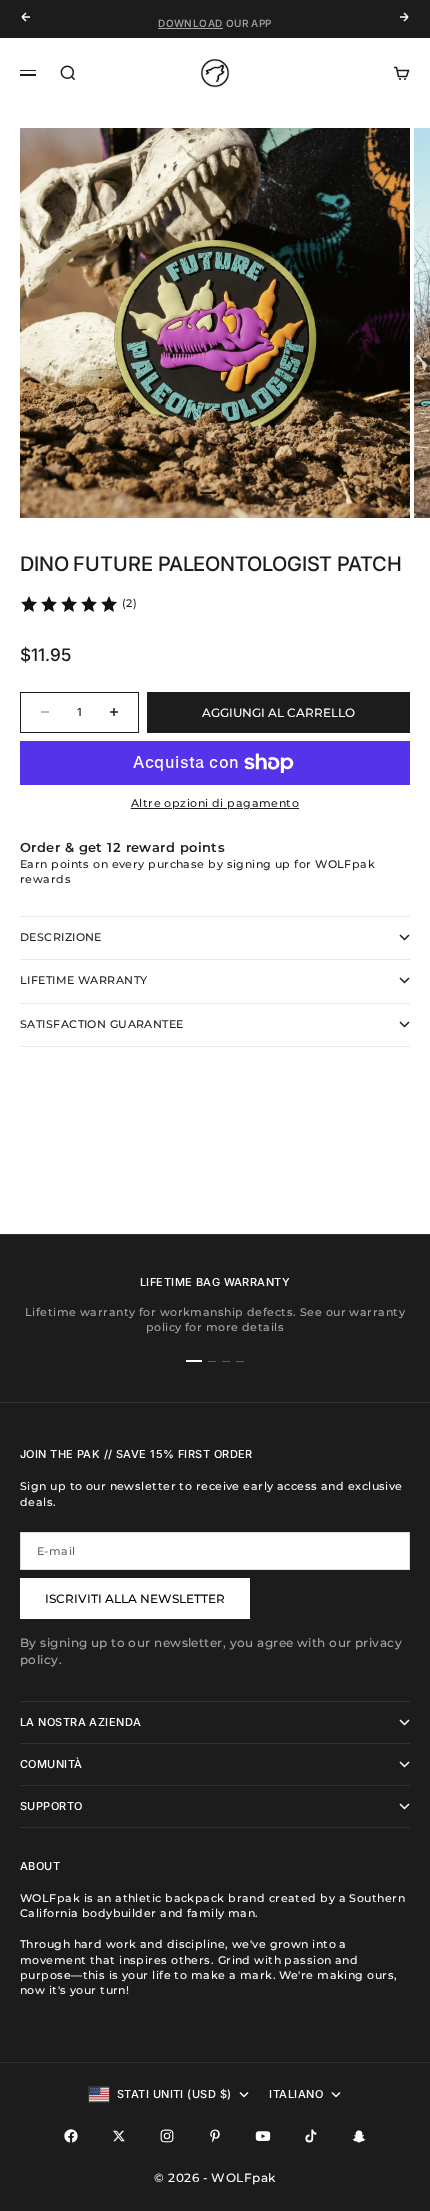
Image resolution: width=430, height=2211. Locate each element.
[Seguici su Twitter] (119, 2136)
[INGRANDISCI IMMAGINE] (382, 490)
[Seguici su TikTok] (311, 2136)
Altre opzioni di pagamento (215, 803)
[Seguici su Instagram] (167, 2136)
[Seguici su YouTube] (263, 2136)
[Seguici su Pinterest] (215, 2136)
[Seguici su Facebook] (71, 2136)
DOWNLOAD (190, 19)
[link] (78, 604)
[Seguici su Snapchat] (359, 2136)
